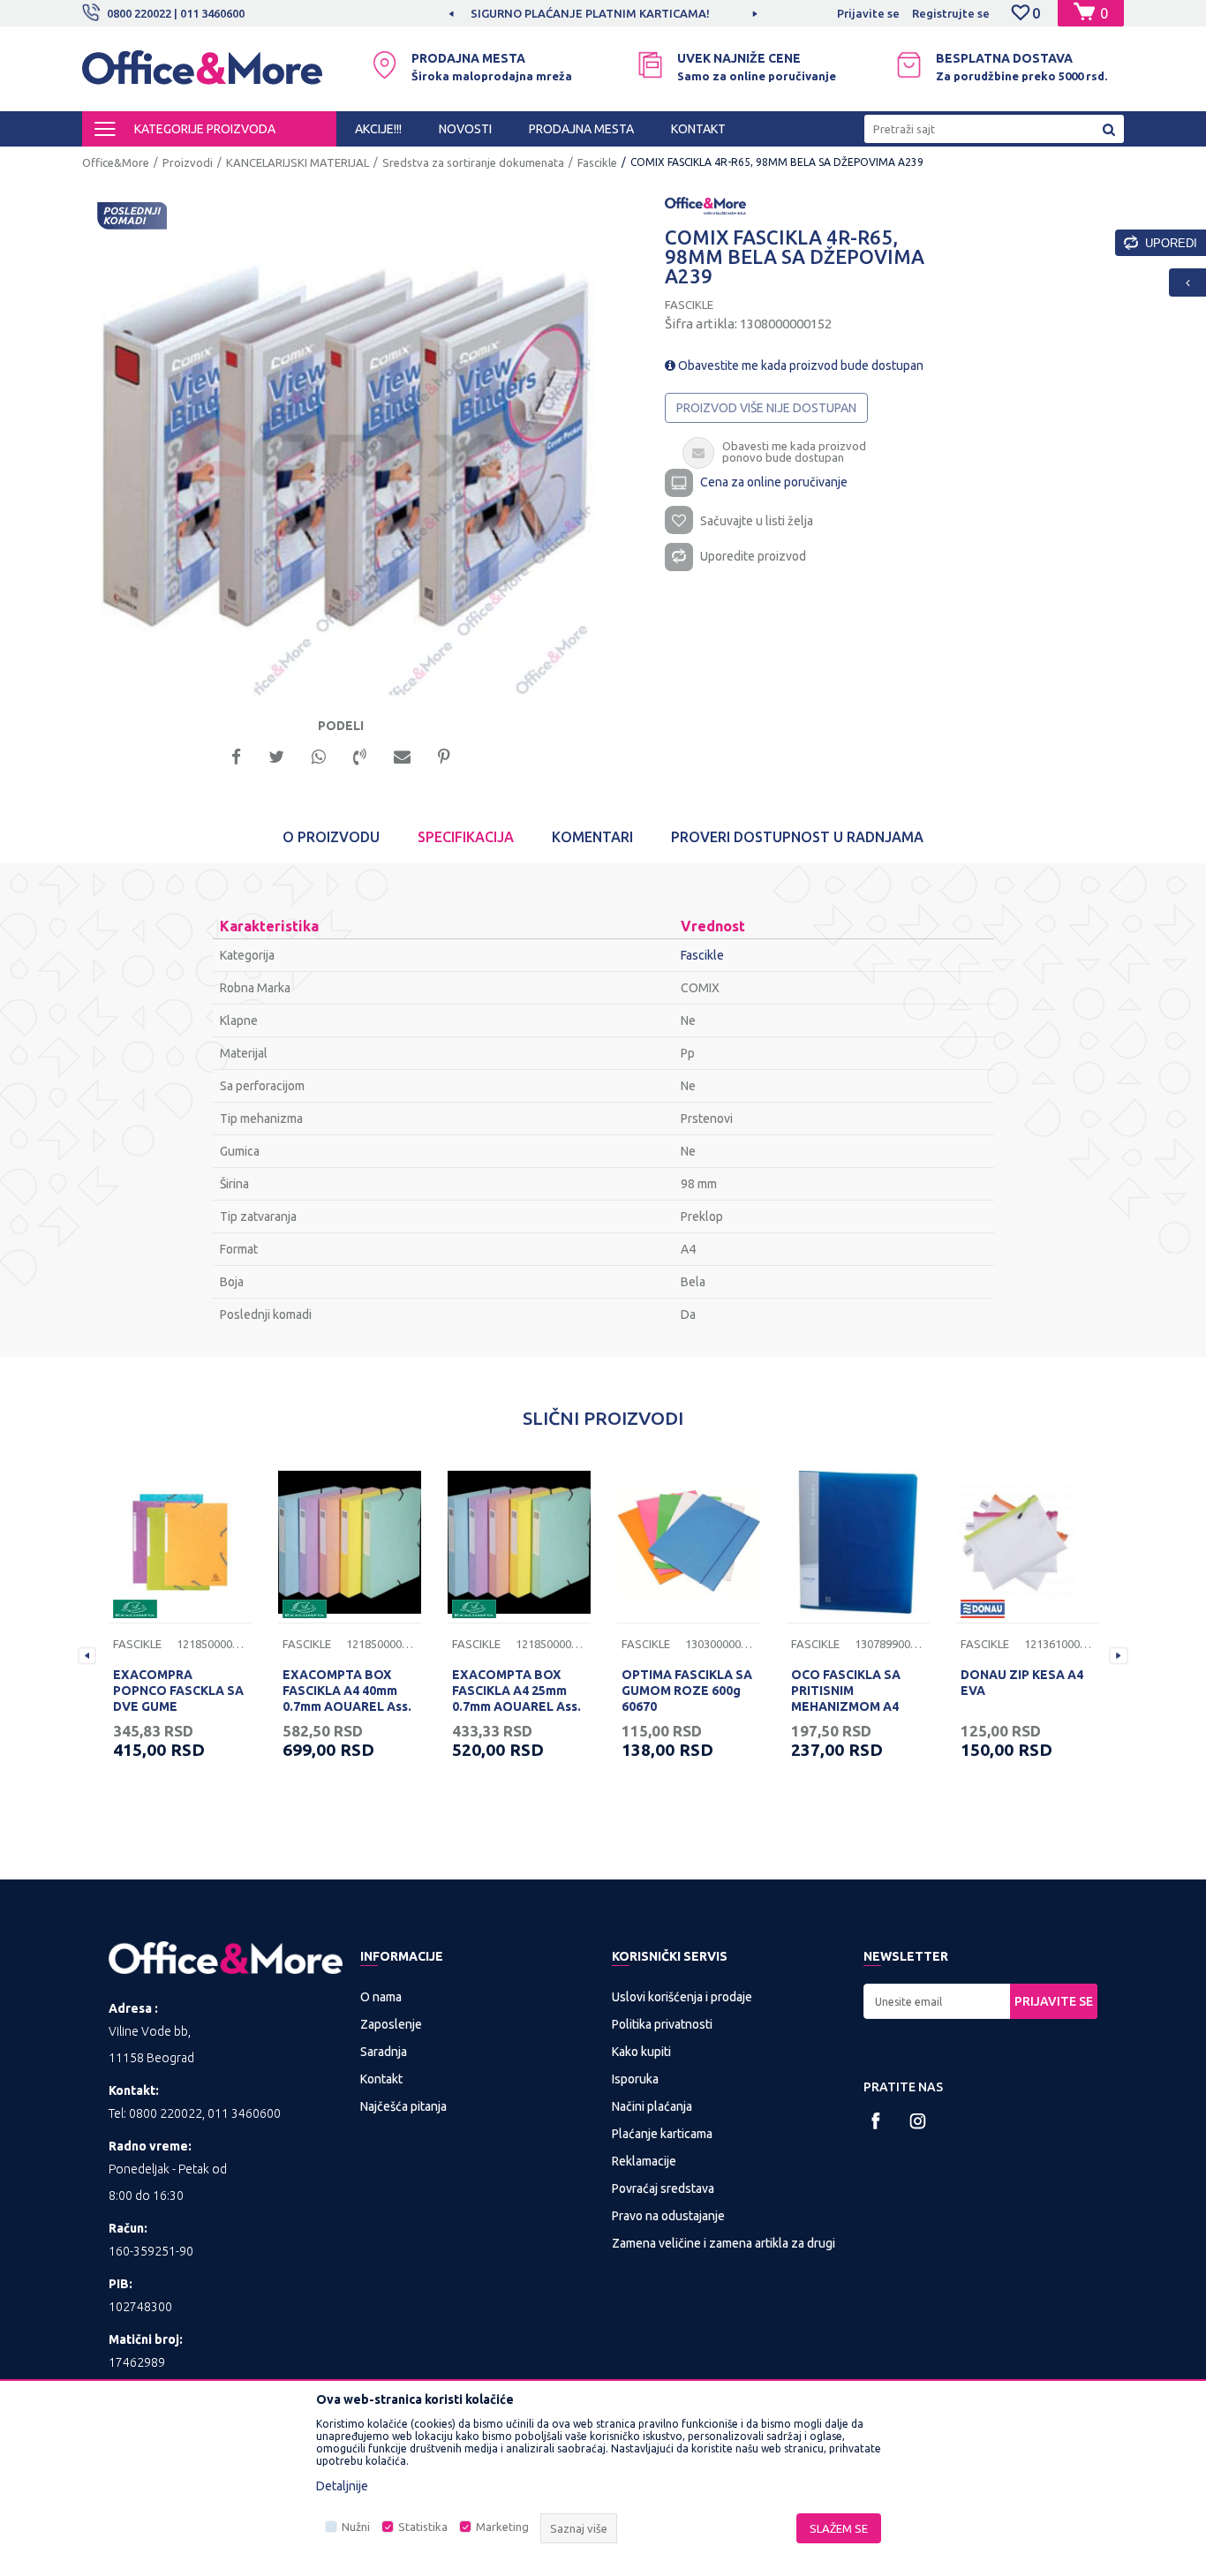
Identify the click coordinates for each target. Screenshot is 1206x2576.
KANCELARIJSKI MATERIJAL (298, 162)
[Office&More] (202, 75)
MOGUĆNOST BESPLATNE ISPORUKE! (634, 13)
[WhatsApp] (319, 755)
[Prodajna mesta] (384, 65)
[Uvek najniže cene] (650, 65)
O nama (381, 1997)
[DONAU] (983, 1609)
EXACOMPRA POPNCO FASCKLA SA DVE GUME (178, 1691)
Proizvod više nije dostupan (766, 408)
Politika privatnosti (662, 2024)
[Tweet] (276, 755)
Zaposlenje (391, 2024)
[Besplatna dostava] (909, 65)
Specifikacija (466, 837)
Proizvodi (188, 162)
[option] (636, 13)
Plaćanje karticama (662, 2134)
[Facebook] (236, 755)
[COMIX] (705, 205)
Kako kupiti (641, 2052)
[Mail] (402, 755)
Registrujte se (951, 13)
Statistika (423, 2527)
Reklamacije (644, 2161)
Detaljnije (342, 2486)
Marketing (502, 2527)
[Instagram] (918, 2121)
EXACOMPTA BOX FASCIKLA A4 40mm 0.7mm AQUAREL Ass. (347, 1691)
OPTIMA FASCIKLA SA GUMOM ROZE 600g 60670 (687, 1691)
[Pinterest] (444, 755)
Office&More (116, 162)
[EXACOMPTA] (135, 1609)
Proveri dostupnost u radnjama (797, 837)
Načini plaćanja (652, 2106)
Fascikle (597, 162)
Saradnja (384, 2052)
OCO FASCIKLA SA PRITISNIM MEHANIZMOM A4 (846, 1691)
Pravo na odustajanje (668, 2216)
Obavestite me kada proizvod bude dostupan (799, 365)
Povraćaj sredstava (663, 2188)
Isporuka (635, 2079)
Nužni (356, 2527)
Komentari (592, 837)
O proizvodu (331, 837)
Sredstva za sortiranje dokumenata (473, 162)
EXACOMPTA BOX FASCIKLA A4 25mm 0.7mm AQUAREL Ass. (516, 1691)
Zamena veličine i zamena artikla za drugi (724, 2243)
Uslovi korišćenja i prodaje (682, 1997)
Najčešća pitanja (403, 2106)
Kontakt (381, 2079)
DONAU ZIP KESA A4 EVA (1022, 1683)
